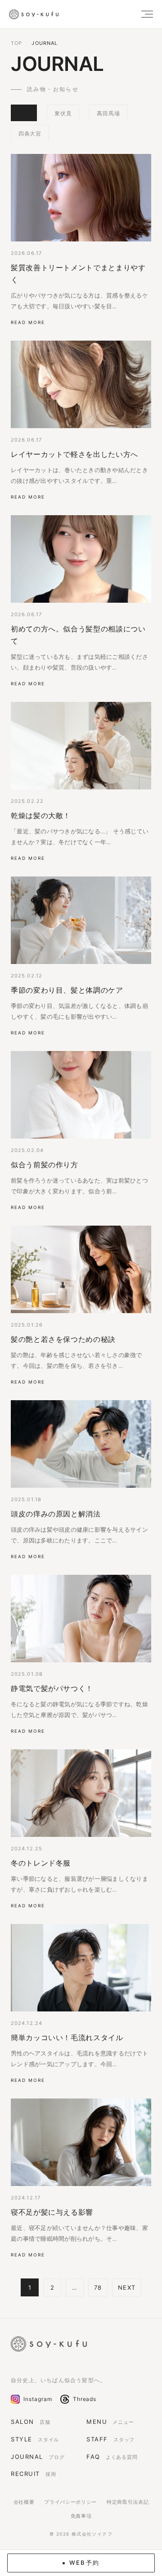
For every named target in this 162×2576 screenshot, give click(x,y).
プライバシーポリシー (70, 2502)
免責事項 (81, 2516)
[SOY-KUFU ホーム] (49, 2344)
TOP (16, 43)
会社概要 (24, 2502)
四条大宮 (30, 134)
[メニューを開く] (143, 14)
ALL (24, 113)
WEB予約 (85, 2563)
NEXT (126, 2287)
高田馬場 (108, 113)
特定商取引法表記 (128, 2502)
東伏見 (63, 113)
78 (98, 2287)
